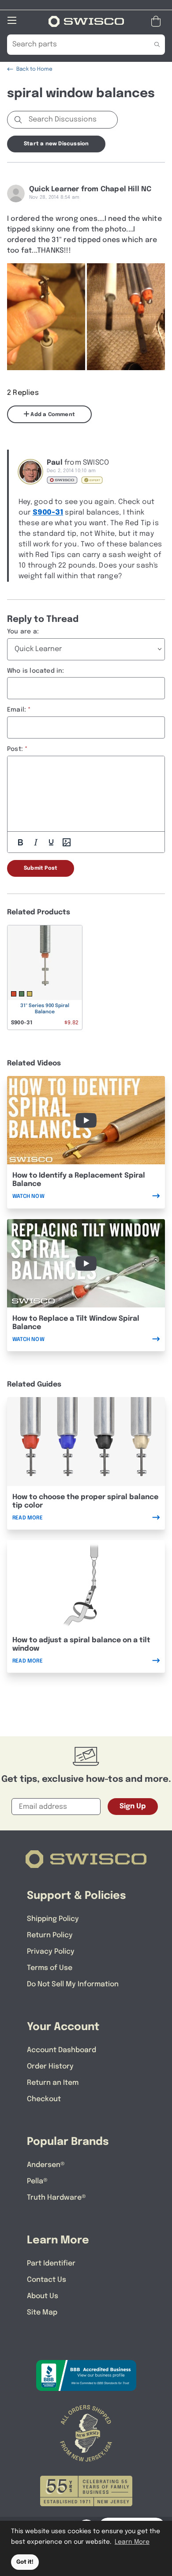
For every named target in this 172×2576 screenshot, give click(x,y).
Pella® (37, 2181)
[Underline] (51, 842)
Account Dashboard (62, 2050)
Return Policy (50, 1935)
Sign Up (133, 1806)
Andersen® (46, 2165)
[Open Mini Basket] (158, 21)
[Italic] (36, 842)
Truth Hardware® (56, 2198)
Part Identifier (51, 2263)
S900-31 (48, 513)
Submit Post (41, 868)
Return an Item (53, 2083)
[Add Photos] (67, 842)
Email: (17, 710)
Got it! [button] (25, 2562)
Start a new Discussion (56, 144)
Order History (50, 2066)
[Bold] (20, 842)
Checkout (44, 2099)
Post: (15, 749)
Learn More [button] (132, 2542)
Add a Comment (52, 415)
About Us (43, 2296)
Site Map (42, 2313)
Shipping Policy (53, 1919)
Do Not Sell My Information (73, 1984)
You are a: (23, 632)
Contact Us (47, 2280)
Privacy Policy (51, 1952)
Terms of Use (50, 1968)
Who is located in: (36, 671)
